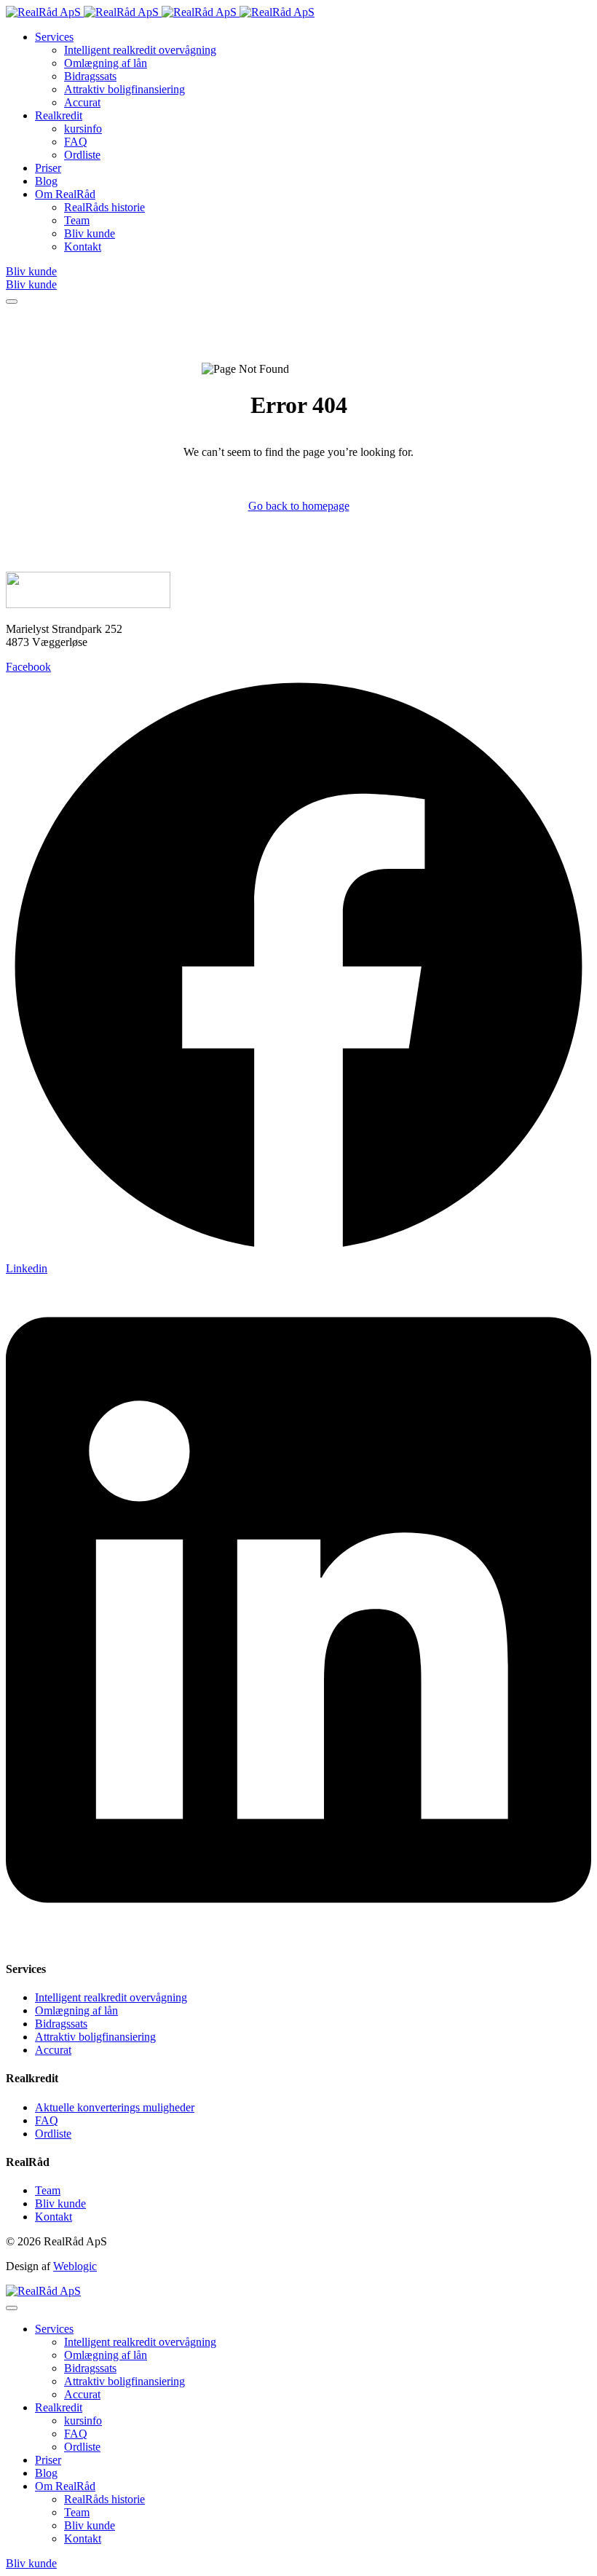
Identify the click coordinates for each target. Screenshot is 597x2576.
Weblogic (75, 2266)
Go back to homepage (299, 506)
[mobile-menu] (12, 302)
